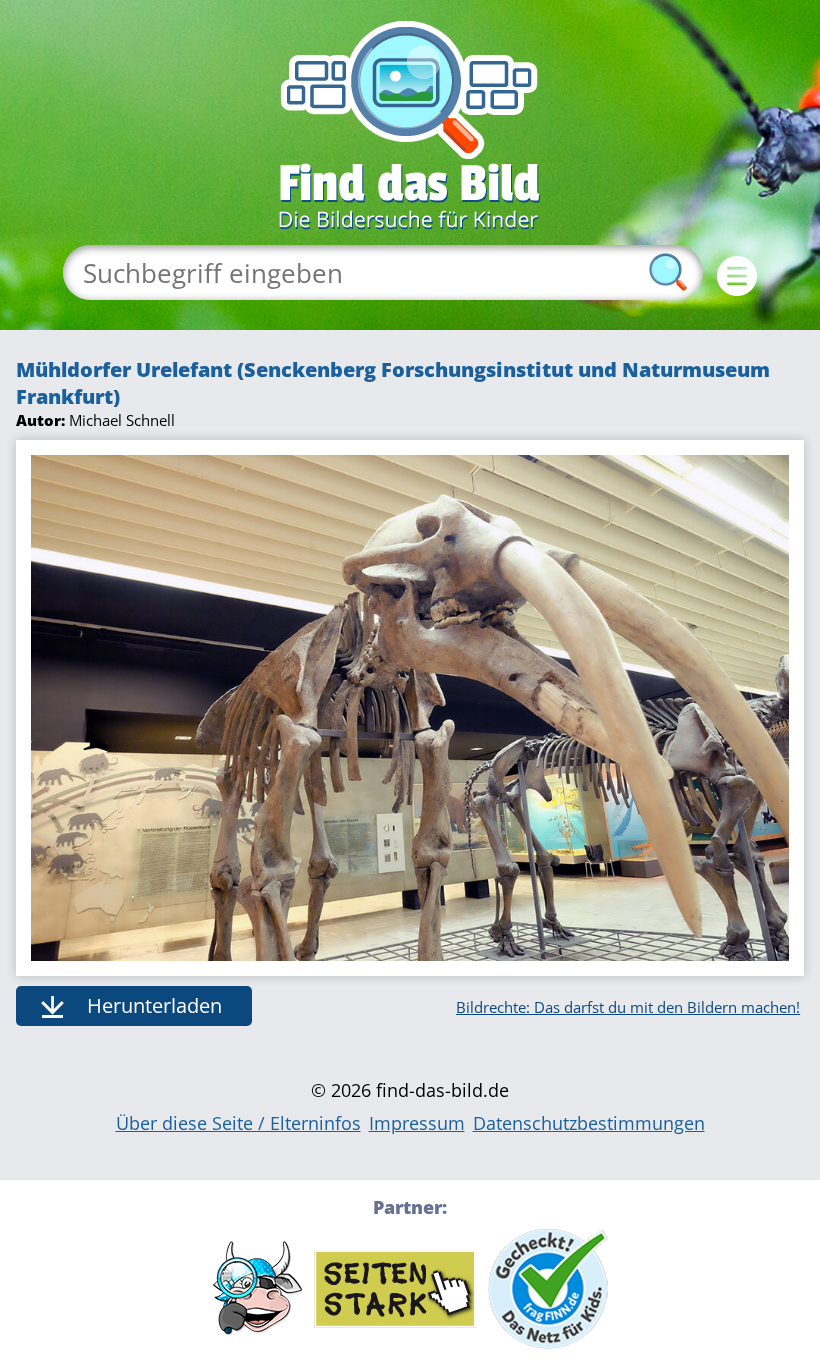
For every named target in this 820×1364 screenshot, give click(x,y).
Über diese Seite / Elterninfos (238, 1123)
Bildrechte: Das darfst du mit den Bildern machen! (628, 1007)
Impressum (417, 1123)
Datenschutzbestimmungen (589, 1123)
